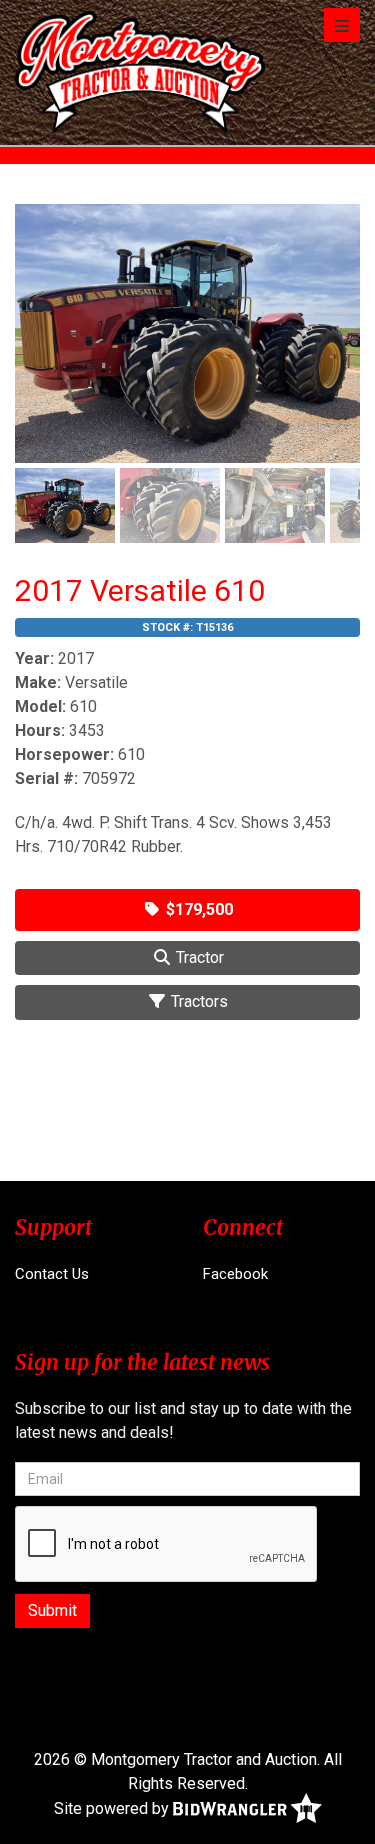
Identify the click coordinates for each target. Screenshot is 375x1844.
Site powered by (113, 1808)
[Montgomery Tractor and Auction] (140, 72)
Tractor (198, 957)
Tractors (197, 1001)
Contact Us (52, 1274)
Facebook (235, 1274)
